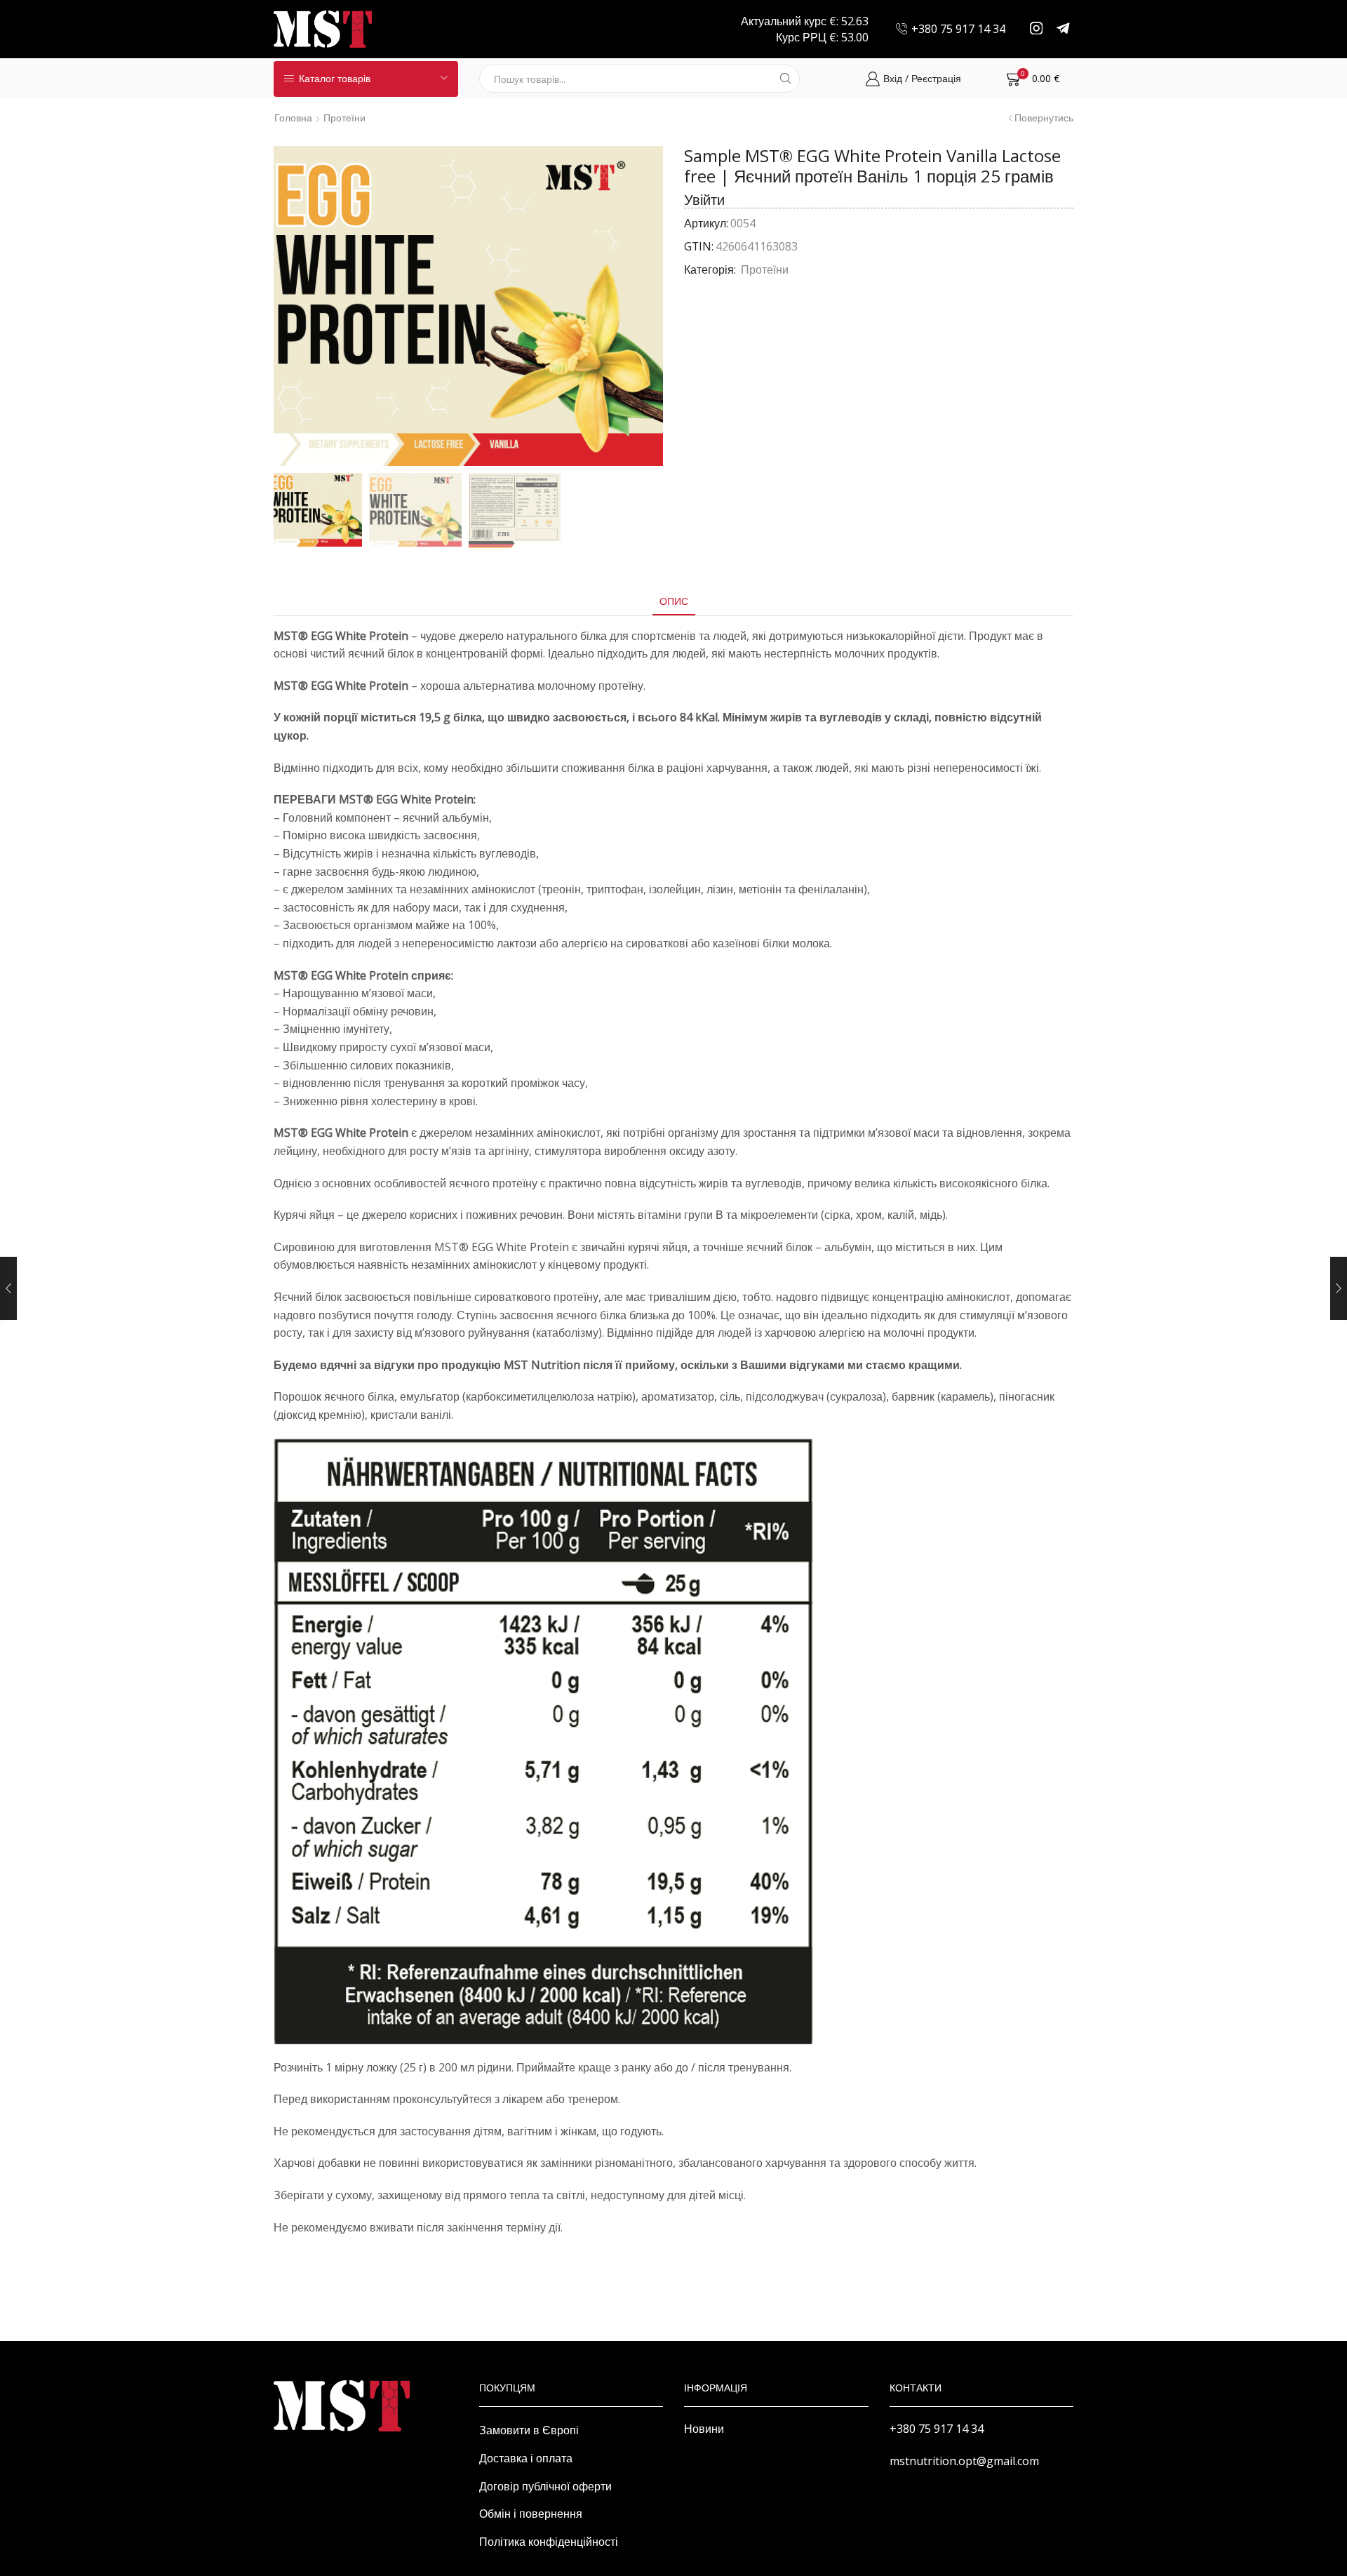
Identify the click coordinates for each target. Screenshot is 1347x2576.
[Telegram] (1063, 29)
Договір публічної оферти (545, 2486)
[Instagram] (1037, 29)
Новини (704, 2429)
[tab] (674, 601)
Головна (293, 118)
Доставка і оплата (526, 2458)
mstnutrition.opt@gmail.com (964, 2461)
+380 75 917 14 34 (937, 2429)
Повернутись (1044, 118)
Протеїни (344, 118)
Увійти (704, 200)
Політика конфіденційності (549, 2542)
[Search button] (786, 79)
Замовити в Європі (529, 2430)
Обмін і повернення (531, 2514)
